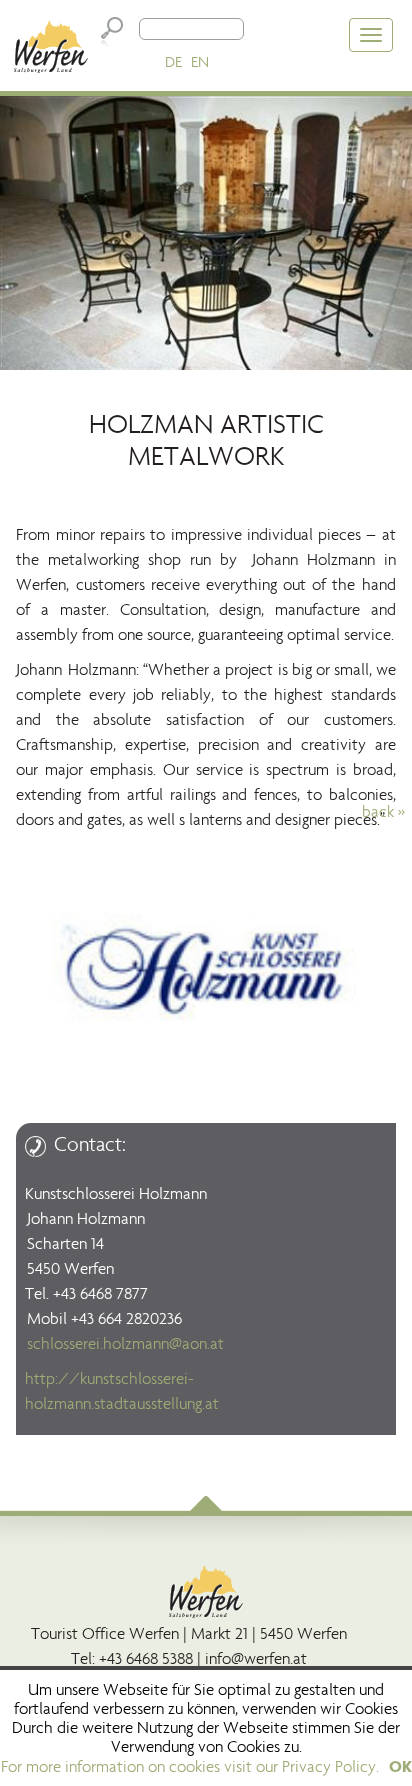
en (200, 61)
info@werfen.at (256, 1658)
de (173, 61)
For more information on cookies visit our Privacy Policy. (190, 1766)
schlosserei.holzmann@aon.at (125, 1343)
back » (383, 811)
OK (400, 1766)
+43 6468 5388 (146, 1658)
